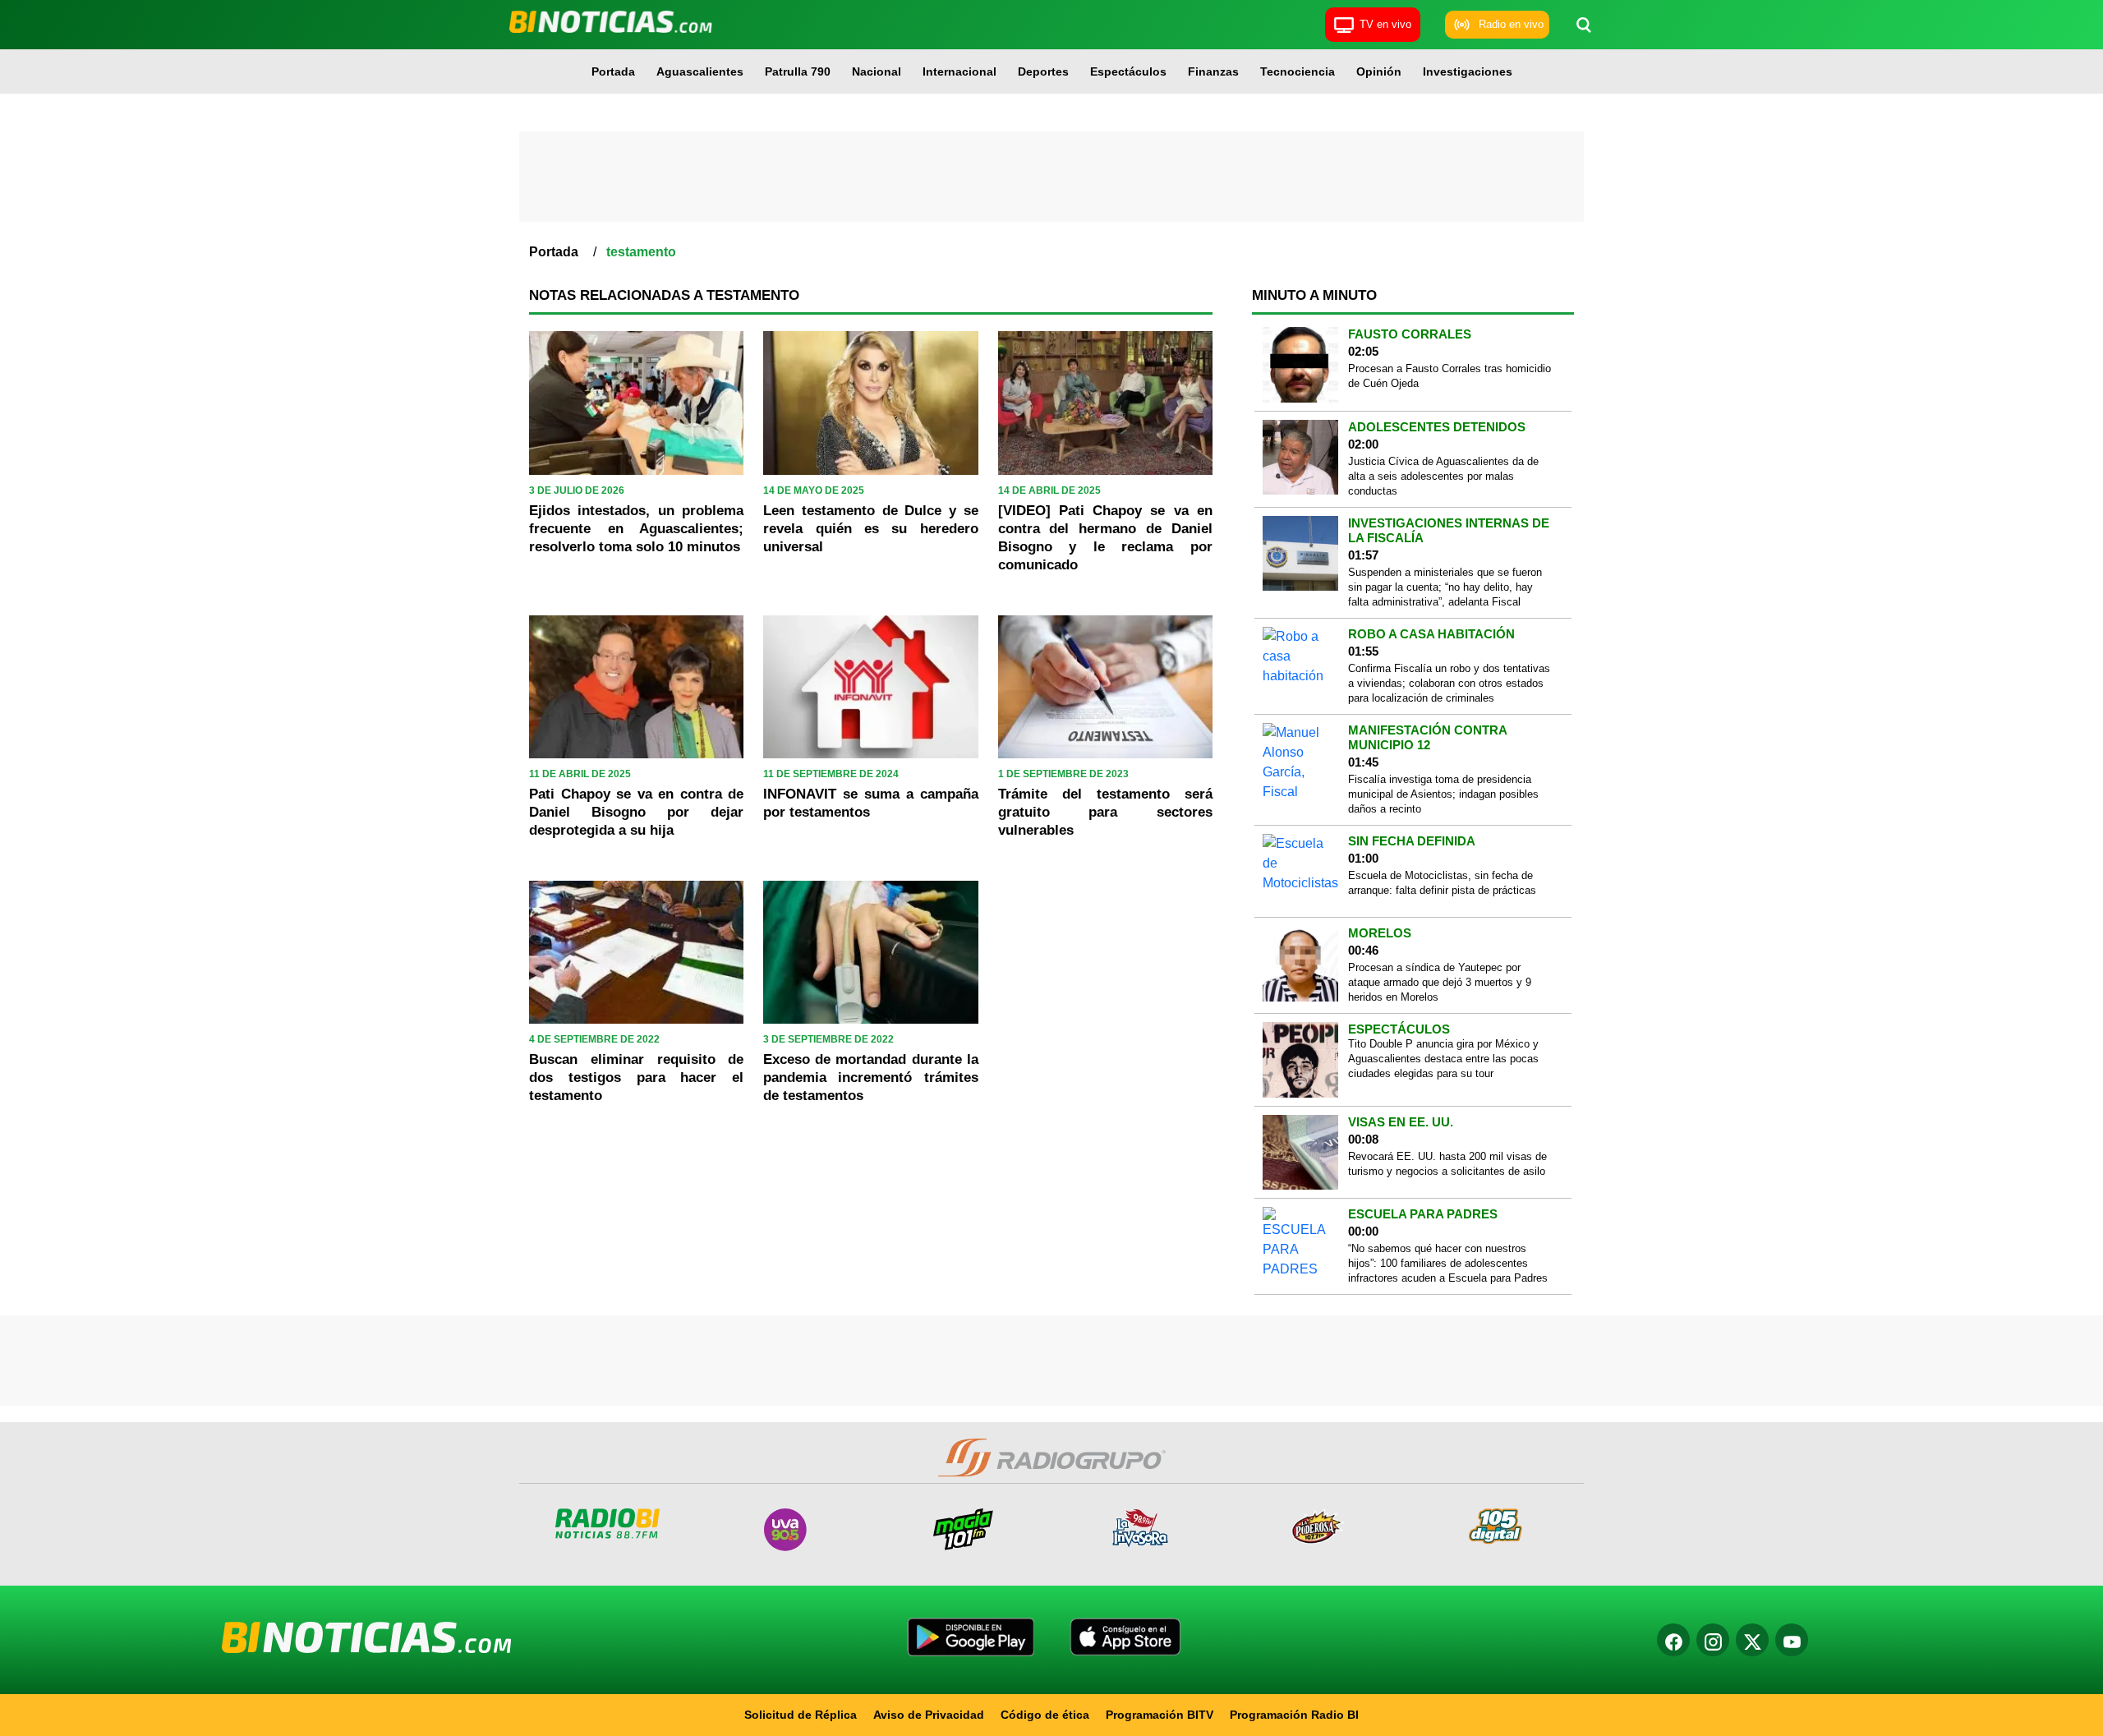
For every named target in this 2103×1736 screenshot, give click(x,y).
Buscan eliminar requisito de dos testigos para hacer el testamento (636, 1078)
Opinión (1379, 71)
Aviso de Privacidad (929, 1715)
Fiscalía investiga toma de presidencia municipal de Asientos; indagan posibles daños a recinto (1443, 794)
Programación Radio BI (1294, 1715)
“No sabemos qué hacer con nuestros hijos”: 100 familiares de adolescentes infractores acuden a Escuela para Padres (1448, 1263)
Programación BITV (1160, 1715)
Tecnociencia (1298, 71)
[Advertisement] (1051, 177)
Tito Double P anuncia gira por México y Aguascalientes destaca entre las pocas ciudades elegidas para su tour (1443, 1059)
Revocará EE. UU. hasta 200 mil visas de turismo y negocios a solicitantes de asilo (1447, 1164)
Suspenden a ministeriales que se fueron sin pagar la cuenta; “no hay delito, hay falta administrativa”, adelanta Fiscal (1445, 587)
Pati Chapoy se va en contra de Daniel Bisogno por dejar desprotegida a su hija (636, 812)
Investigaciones (1468, 71)
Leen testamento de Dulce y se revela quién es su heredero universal (870, 529)
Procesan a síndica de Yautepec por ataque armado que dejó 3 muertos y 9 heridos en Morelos (1440, 982)
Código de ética (1045, 1715)
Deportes (1043, 71)
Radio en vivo (1511, 24)
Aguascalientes (700, 71)
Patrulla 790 (798, 71)
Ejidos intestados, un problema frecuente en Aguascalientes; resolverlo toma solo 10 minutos (636, 529)
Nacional (877, 71)
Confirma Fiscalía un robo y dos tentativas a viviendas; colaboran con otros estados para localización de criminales (1449, 683)
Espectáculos (1128, 71)
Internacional (959, 71)
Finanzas (1213, 71)
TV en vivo (1385, 24)
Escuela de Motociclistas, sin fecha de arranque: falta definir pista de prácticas (1442, 883)
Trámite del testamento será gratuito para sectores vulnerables (1105, 812)
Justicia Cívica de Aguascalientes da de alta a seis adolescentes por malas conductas (1443, 476)
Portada (613, 71)
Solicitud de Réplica (801, 1715)
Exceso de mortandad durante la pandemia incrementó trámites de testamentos (870, 1078)
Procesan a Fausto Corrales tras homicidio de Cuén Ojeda (1450, 376)
